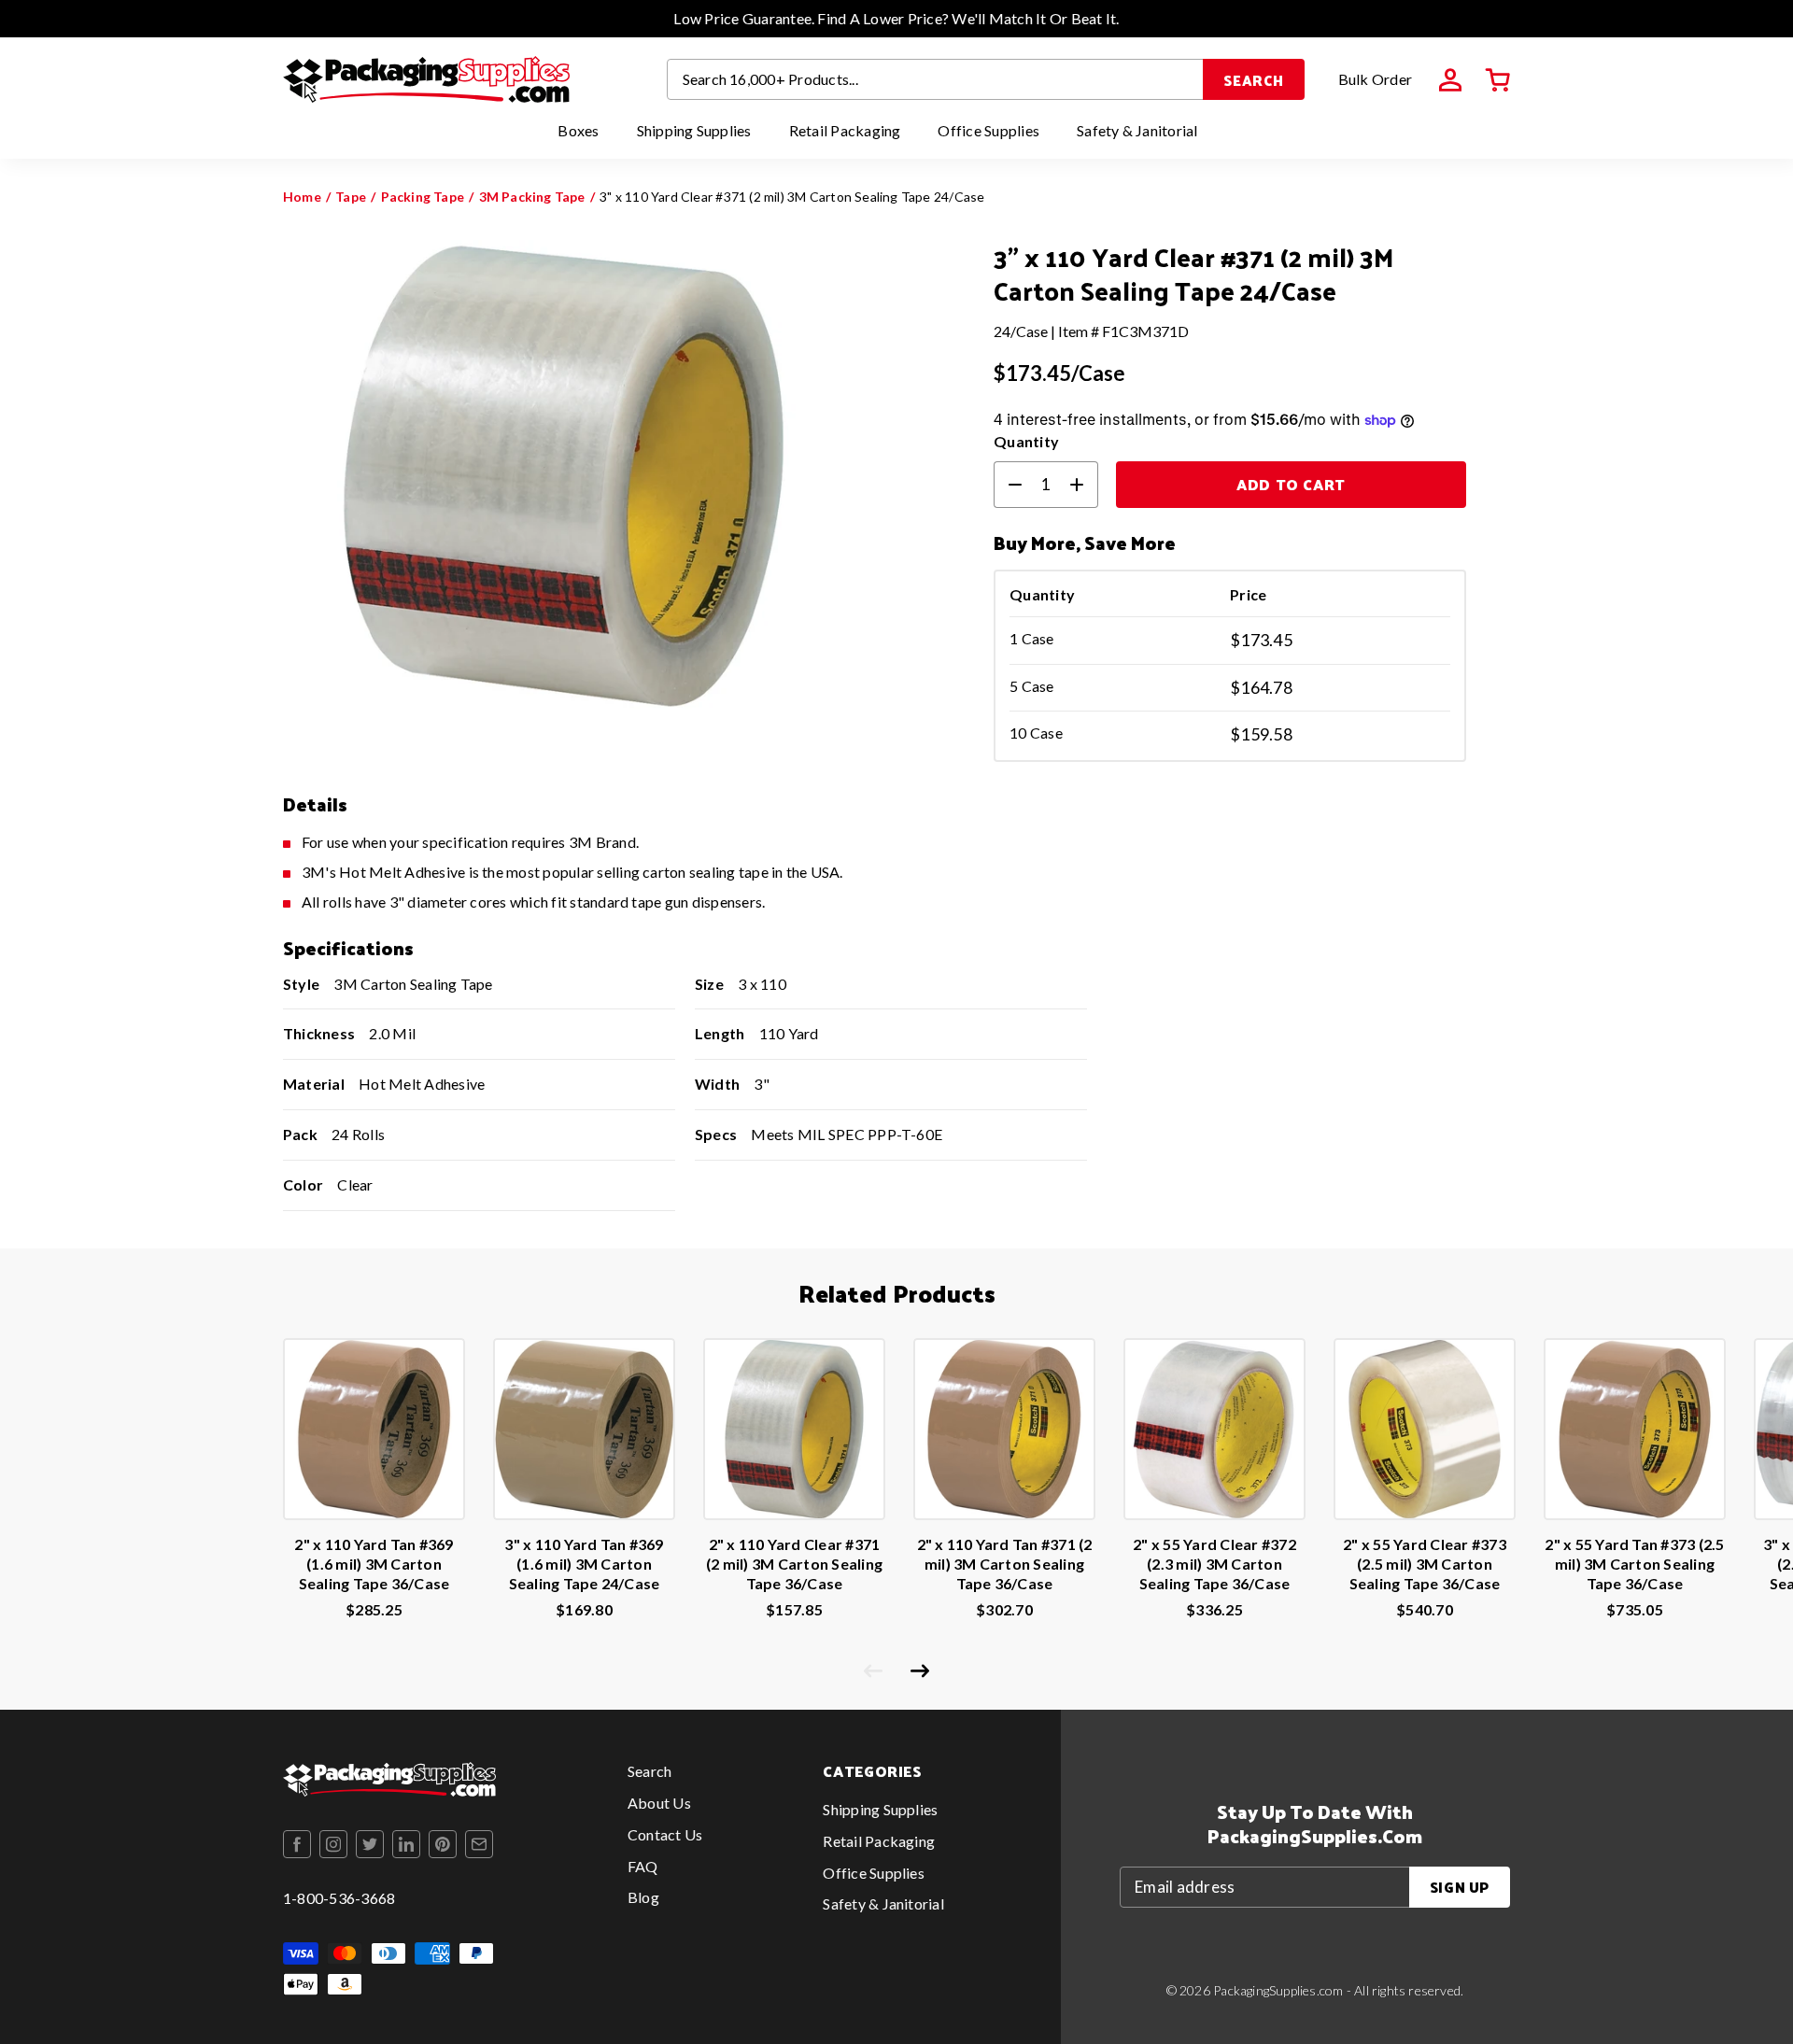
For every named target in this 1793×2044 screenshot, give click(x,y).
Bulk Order (1375, 79)
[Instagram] (333, 1844)
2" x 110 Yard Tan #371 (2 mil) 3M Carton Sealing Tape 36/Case (1005, 1564)
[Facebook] (297, 1844)
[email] (479, 1844)
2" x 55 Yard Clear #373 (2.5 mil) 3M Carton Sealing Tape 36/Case (1425, 1564)
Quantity (1026, 441)
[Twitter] (370, 1844)
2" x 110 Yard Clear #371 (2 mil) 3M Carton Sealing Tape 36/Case (794, 1564)
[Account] (1450, 80)
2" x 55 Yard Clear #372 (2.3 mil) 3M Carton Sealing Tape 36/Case (1214, 1564)
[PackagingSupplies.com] (426, 79)
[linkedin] (406, 1844)
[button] (1498, 80)
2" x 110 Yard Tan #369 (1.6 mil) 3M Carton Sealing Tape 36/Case (374, 1564)
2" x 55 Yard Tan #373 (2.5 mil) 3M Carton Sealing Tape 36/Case (1634, 1564)
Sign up (1460, 1887)
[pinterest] (443, 1844)
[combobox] (936, 79)
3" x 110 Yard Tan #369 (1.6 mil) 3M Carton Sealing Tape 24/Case (584, 1564)
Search (1254, 80)
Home (302, 197)
